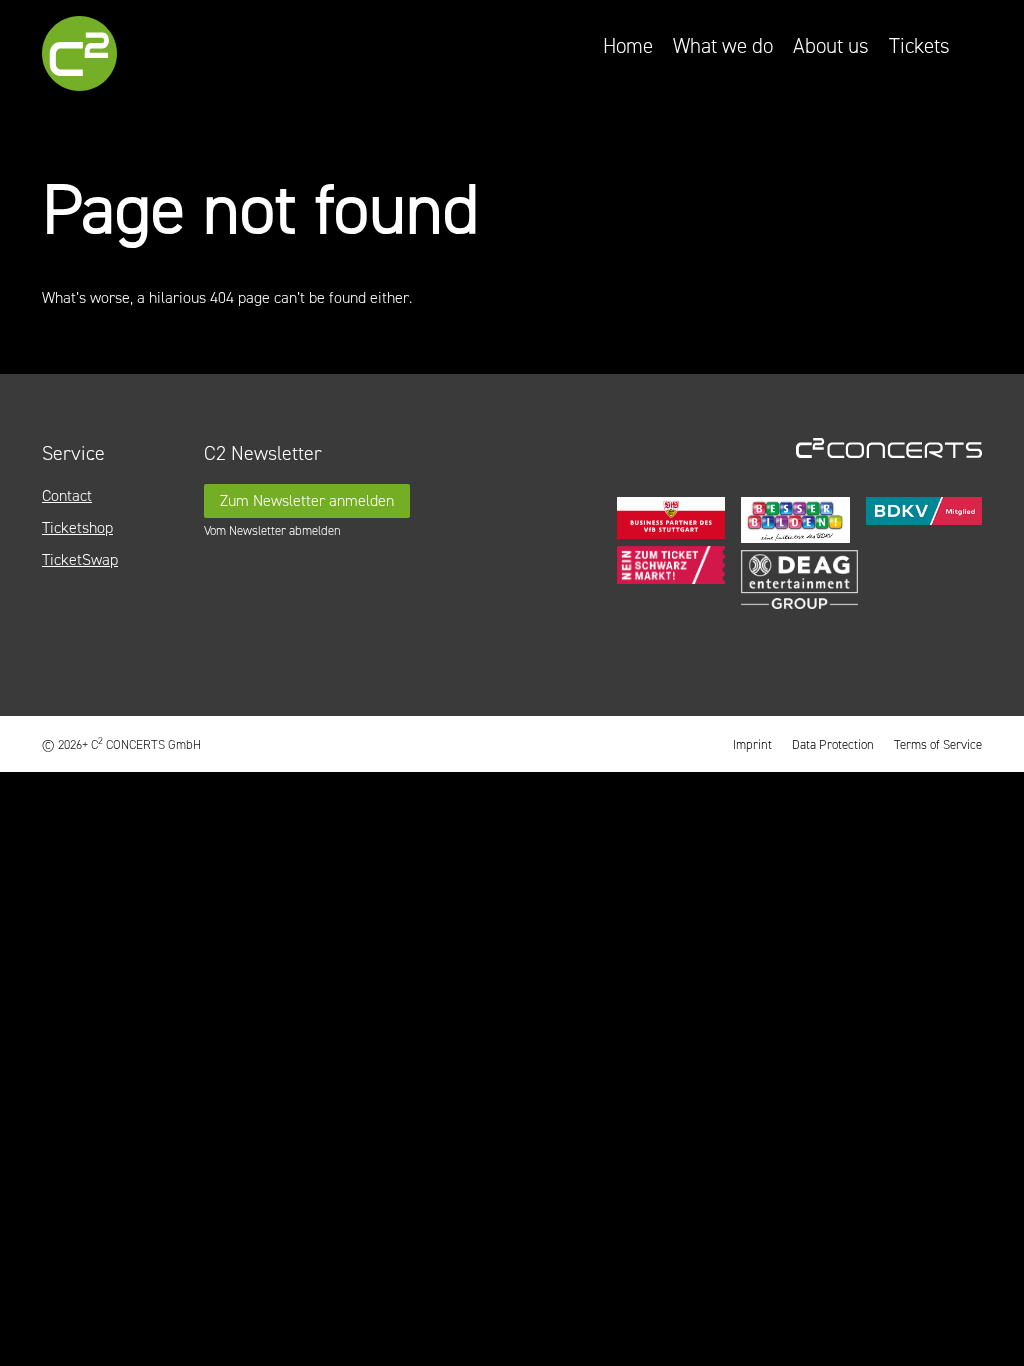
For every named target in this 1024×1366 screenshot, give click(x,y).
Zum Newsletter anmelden (307, 500)
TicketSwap (80, 559)
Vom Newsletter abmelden (272, 530)
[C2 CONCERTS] (120, 57)
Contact (67, 495)
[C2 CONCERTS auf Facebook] (925, 658)
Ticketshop (77, 527)
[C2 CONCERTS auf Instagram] (968, 658)
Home (628, 46)
